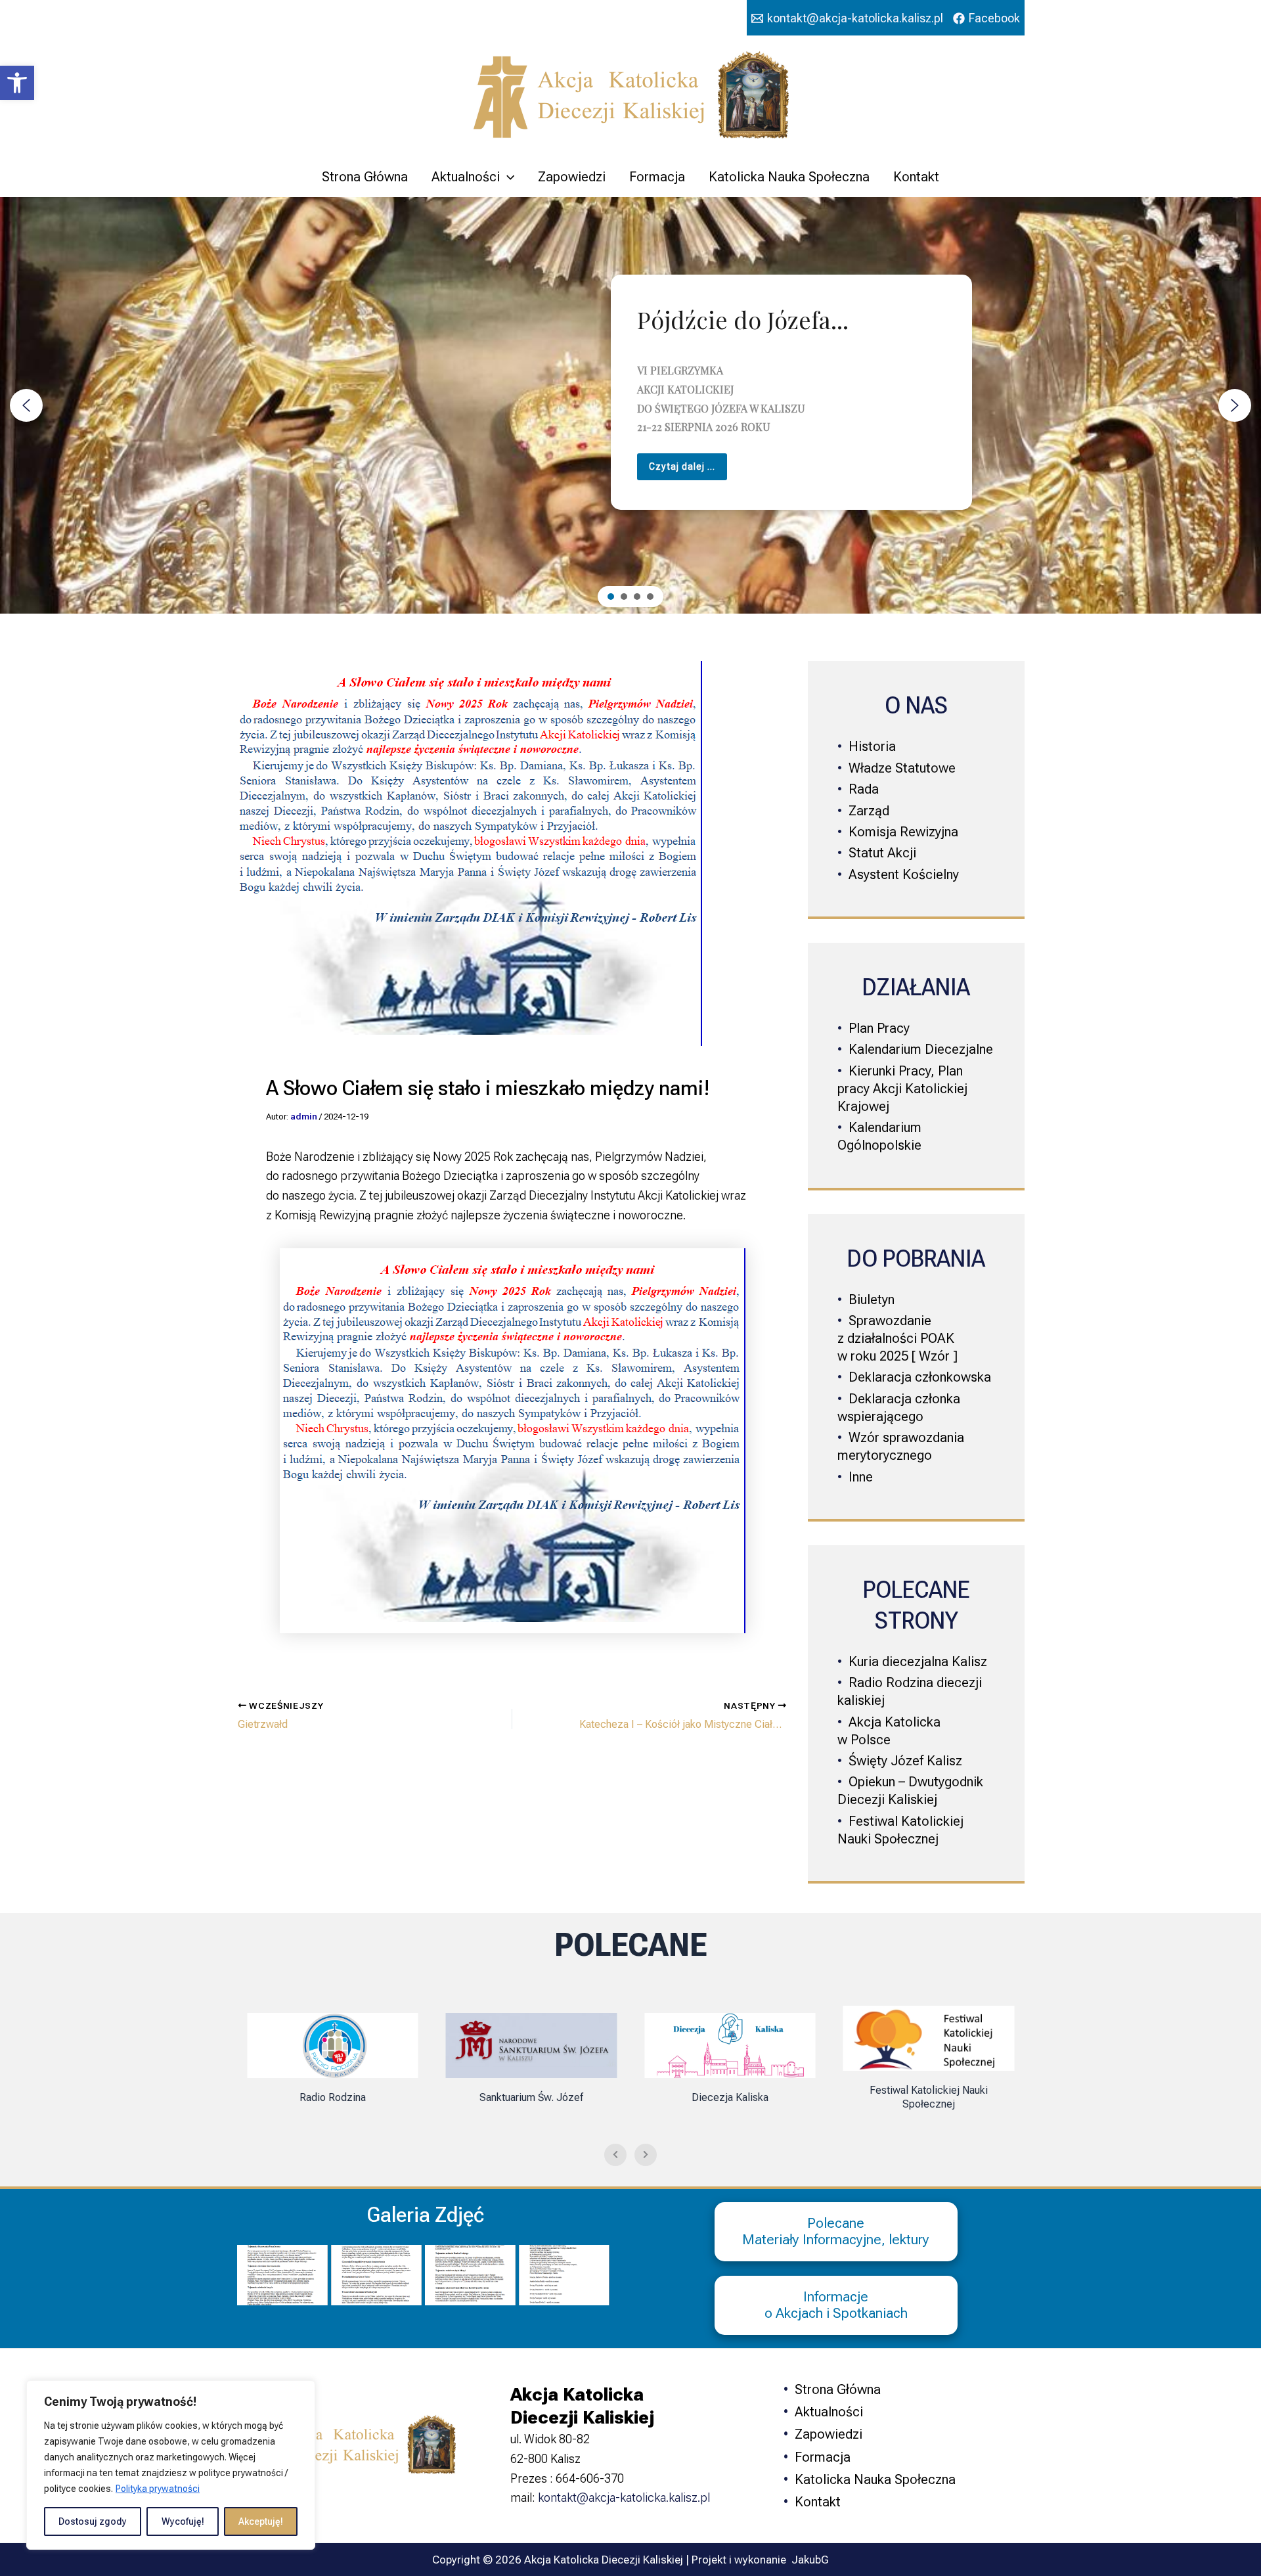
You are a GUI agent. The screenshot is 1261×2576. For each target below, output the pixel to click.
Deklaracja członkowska (920, 1377)
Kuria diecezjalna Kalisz (918, 1661)
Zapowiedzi (572, 177)
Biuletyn (872, 1299)
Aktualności (466, 177)
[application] (507, 177)
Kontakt (916, 177)
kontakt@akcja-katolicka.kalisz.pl (624, 2497)
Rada (864, 789)
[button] (17, 83)
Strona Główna (365, 177)
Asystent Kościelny (904, 874)
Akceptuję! (261, 2521)
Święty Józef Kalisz (905, 1761)
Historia (872, 746)
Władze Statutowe (902, 768)
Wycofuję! (183, 2521)
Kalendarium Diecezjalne (921, 1049)
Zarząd (869, 811)
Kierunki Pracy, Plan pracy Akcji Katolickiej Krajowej (902, 1089)
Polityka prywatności (158, 2489)
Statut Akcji (882, 853)
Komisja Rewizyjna (903, 832)
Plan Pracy (879, 1028)
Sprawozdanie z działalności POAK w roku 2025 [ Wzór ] (897, 1338)
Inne (861, 1477)
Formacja (657, 177)
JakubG (810, 2560)
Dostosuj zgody (93, 2521)
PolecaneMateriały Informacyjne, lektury (836, 2231)
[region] (171, 2465)
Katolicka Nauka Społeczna (789, 177)
